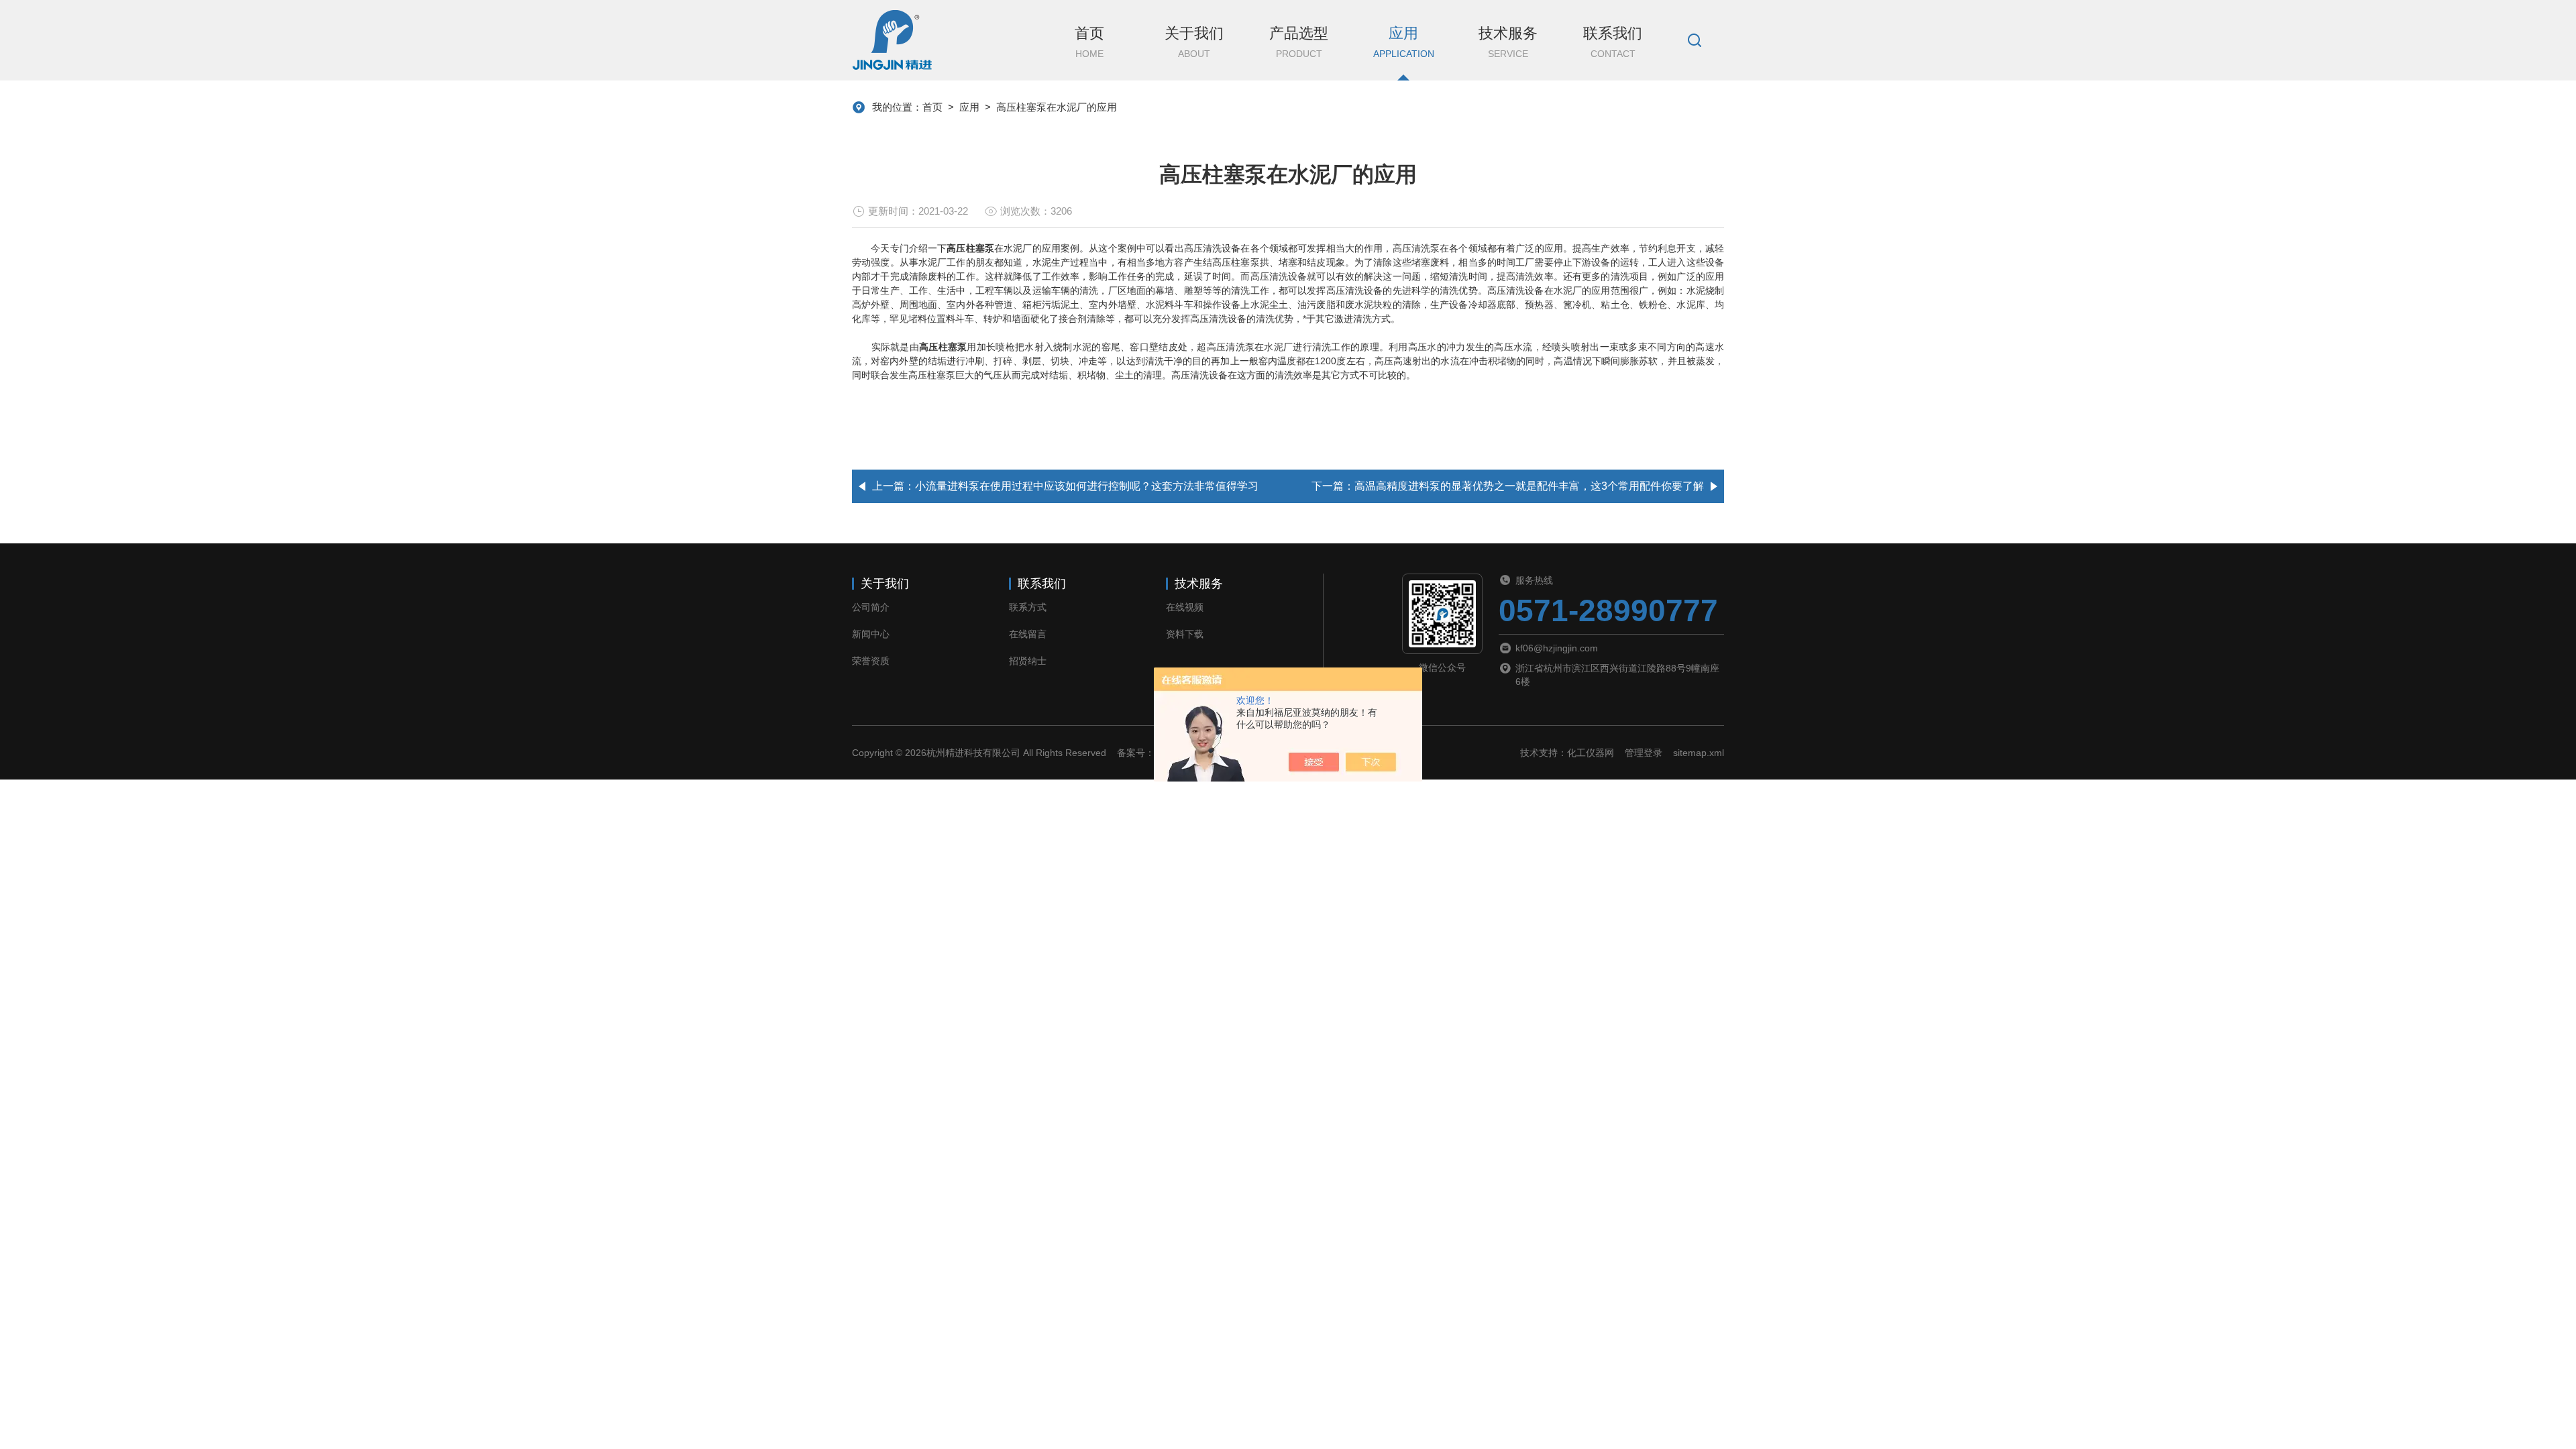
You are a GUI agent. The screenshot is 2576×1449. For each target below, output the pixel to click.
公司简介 (871, 607)
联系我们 (1613, 42)
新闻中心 (871, 634)
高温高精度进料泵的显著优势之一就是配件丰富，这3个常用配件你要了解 (1529, 486)
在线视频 (1185, 607)
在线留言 (1028, 634)
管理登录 (1644, 753)
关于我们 (1194, 42)
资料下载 (1185, 634)
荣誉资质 (871, 661)
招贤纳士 (1028, 661)
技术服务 (1508, 42)
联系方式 (1028, 607)
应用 (1404, 42)
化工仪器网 (1591, 753)
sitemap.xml (1699, 753)
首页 (1089, 42)
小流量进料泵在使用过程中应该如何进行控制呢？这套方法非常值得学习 (1087, 486)
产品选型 (1299, 42)
